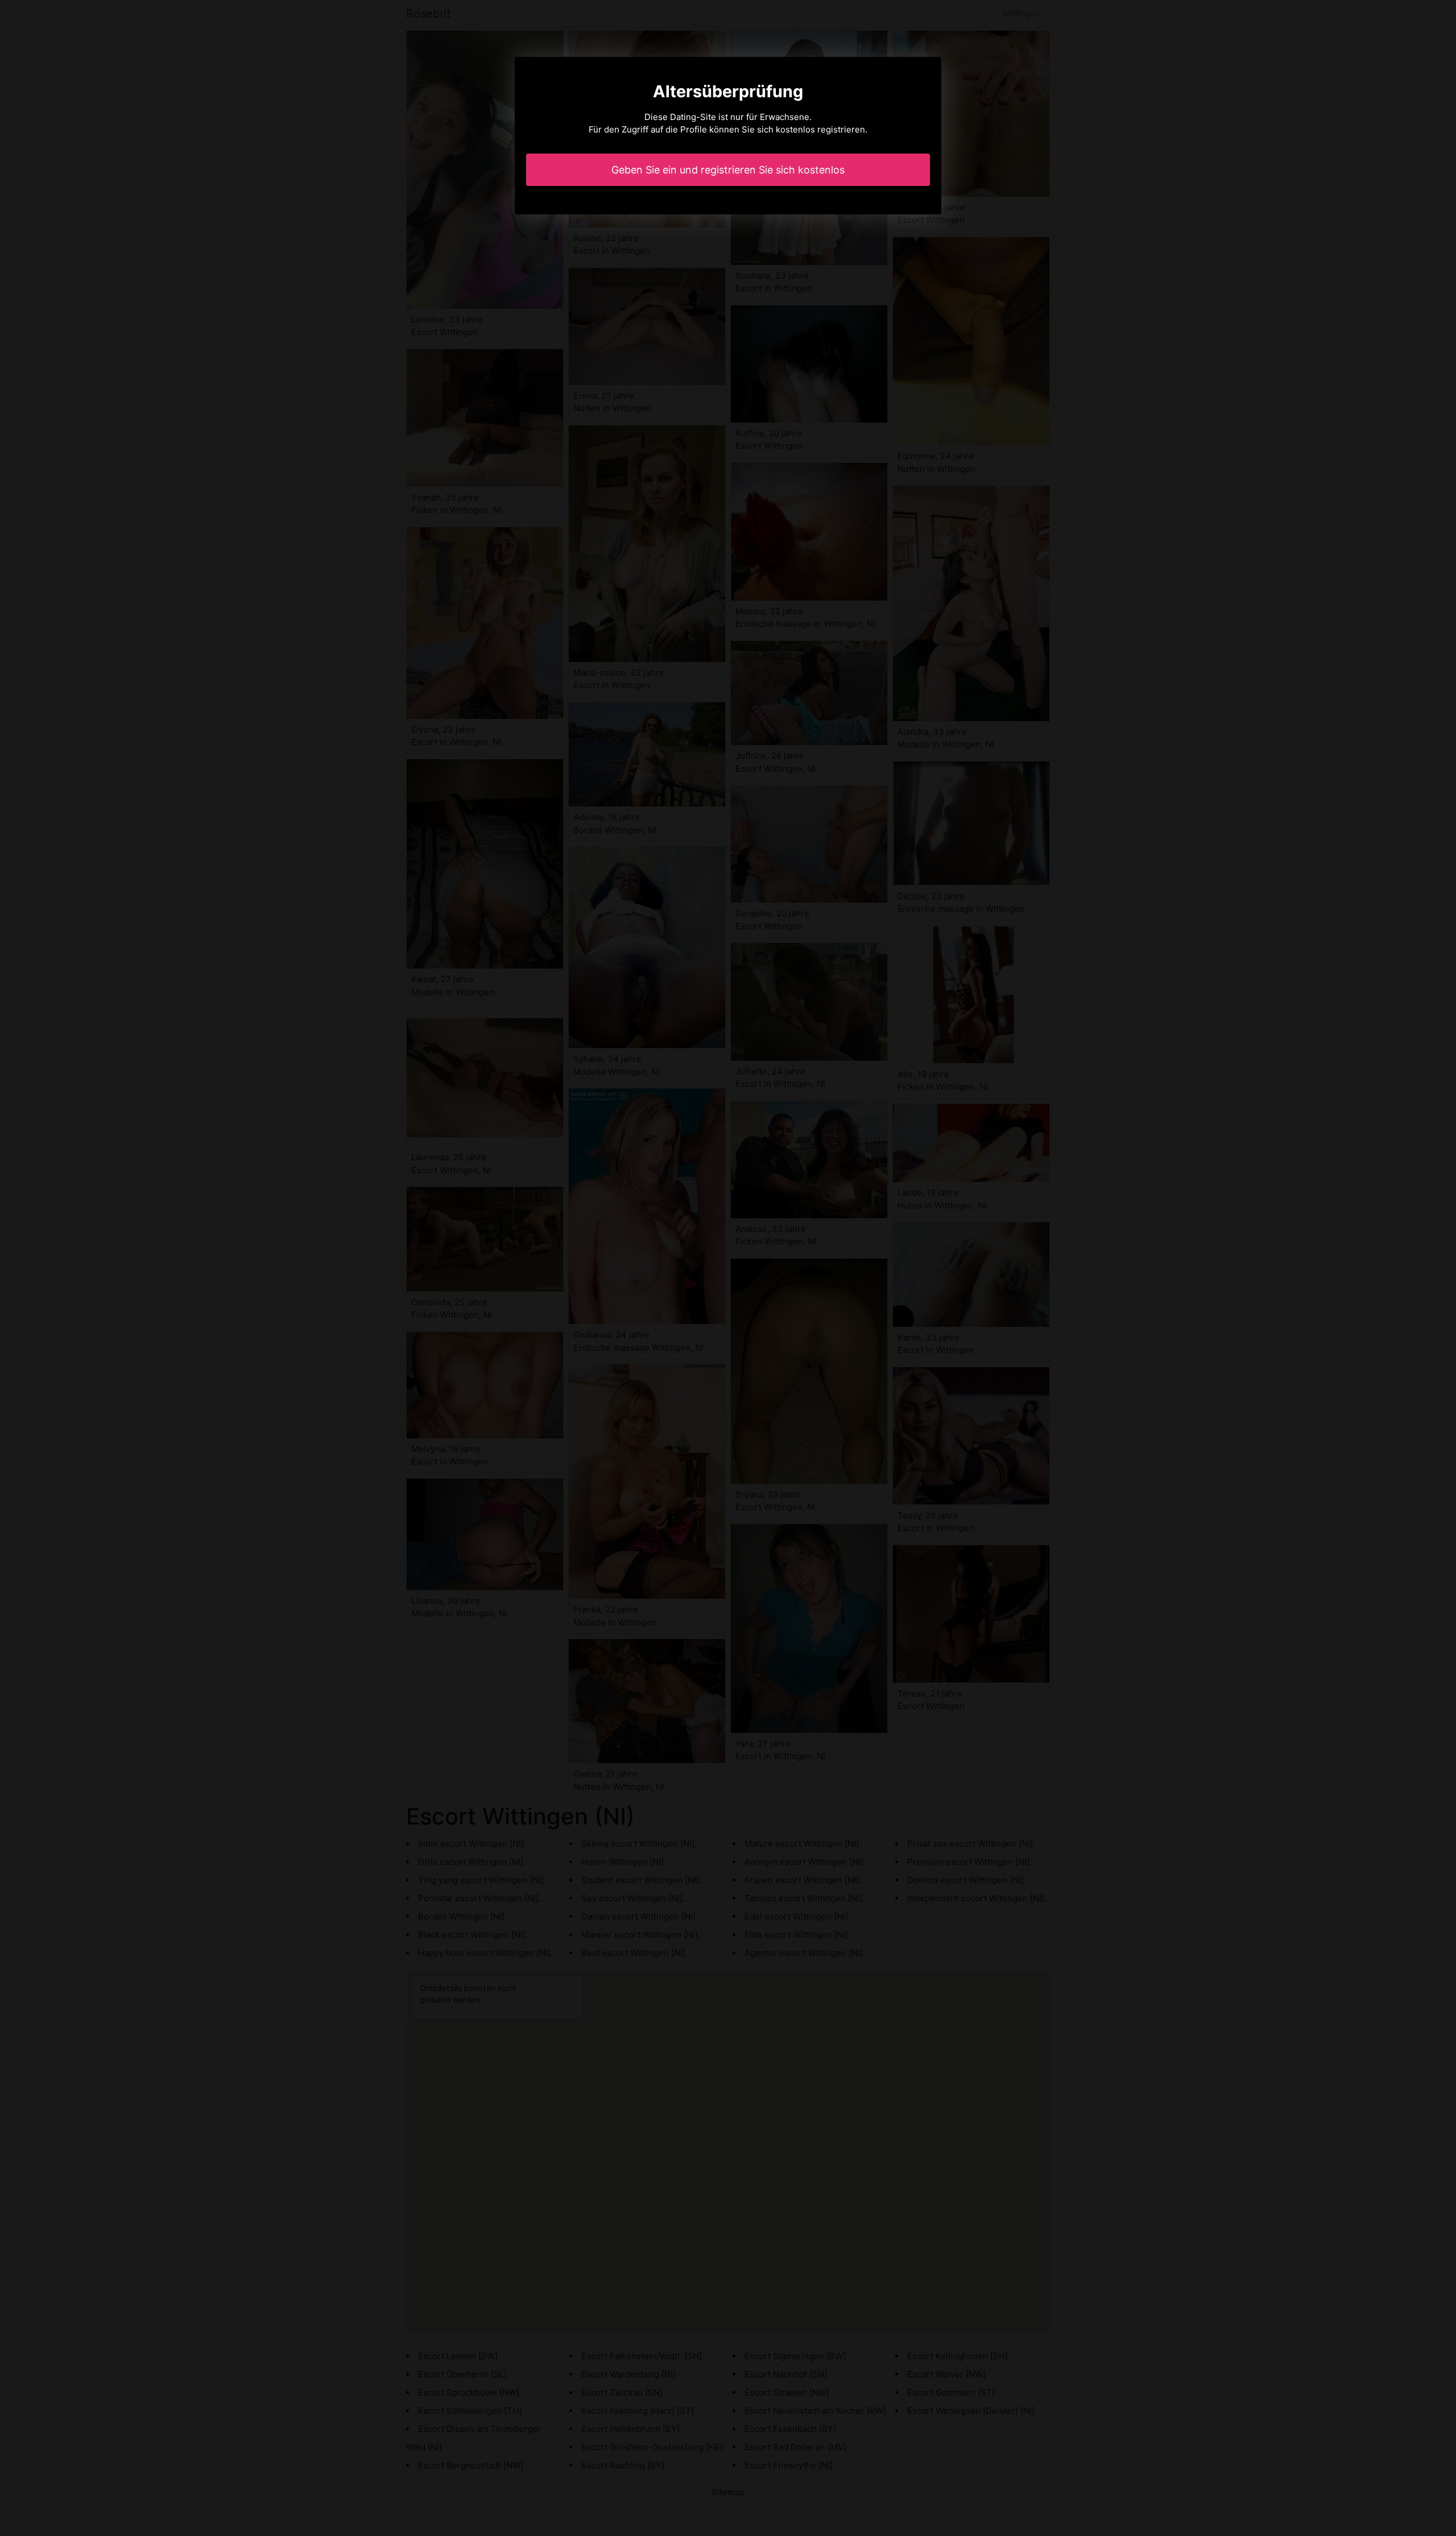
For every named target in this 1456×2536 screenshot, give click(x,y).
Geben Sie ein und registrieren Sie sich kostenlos (728, 170)
